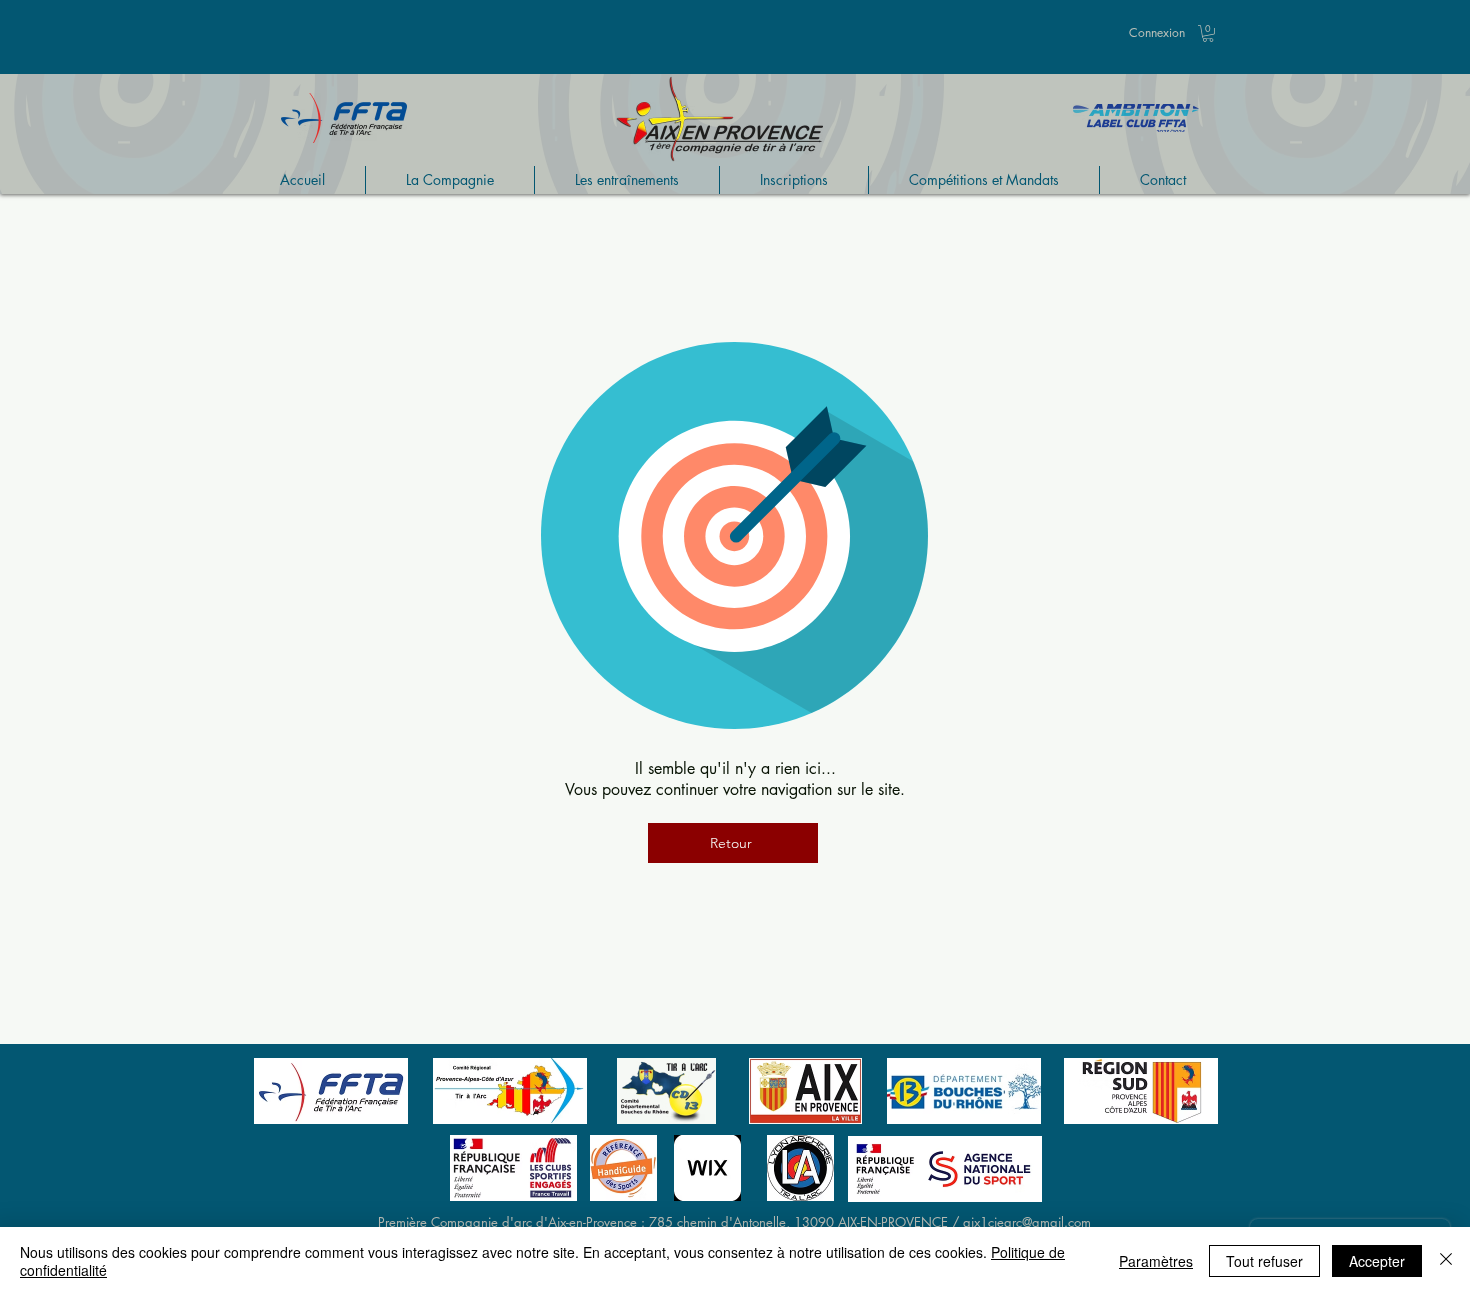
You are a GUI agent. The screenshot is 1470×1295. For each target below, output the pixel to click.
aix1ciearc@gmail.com (1027, 1222)
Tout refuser (1264, 1261)
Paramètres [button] (1156, 1261)
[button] (1208, 33)
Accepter (1377, 1261)
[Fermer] (1446, 1261)
